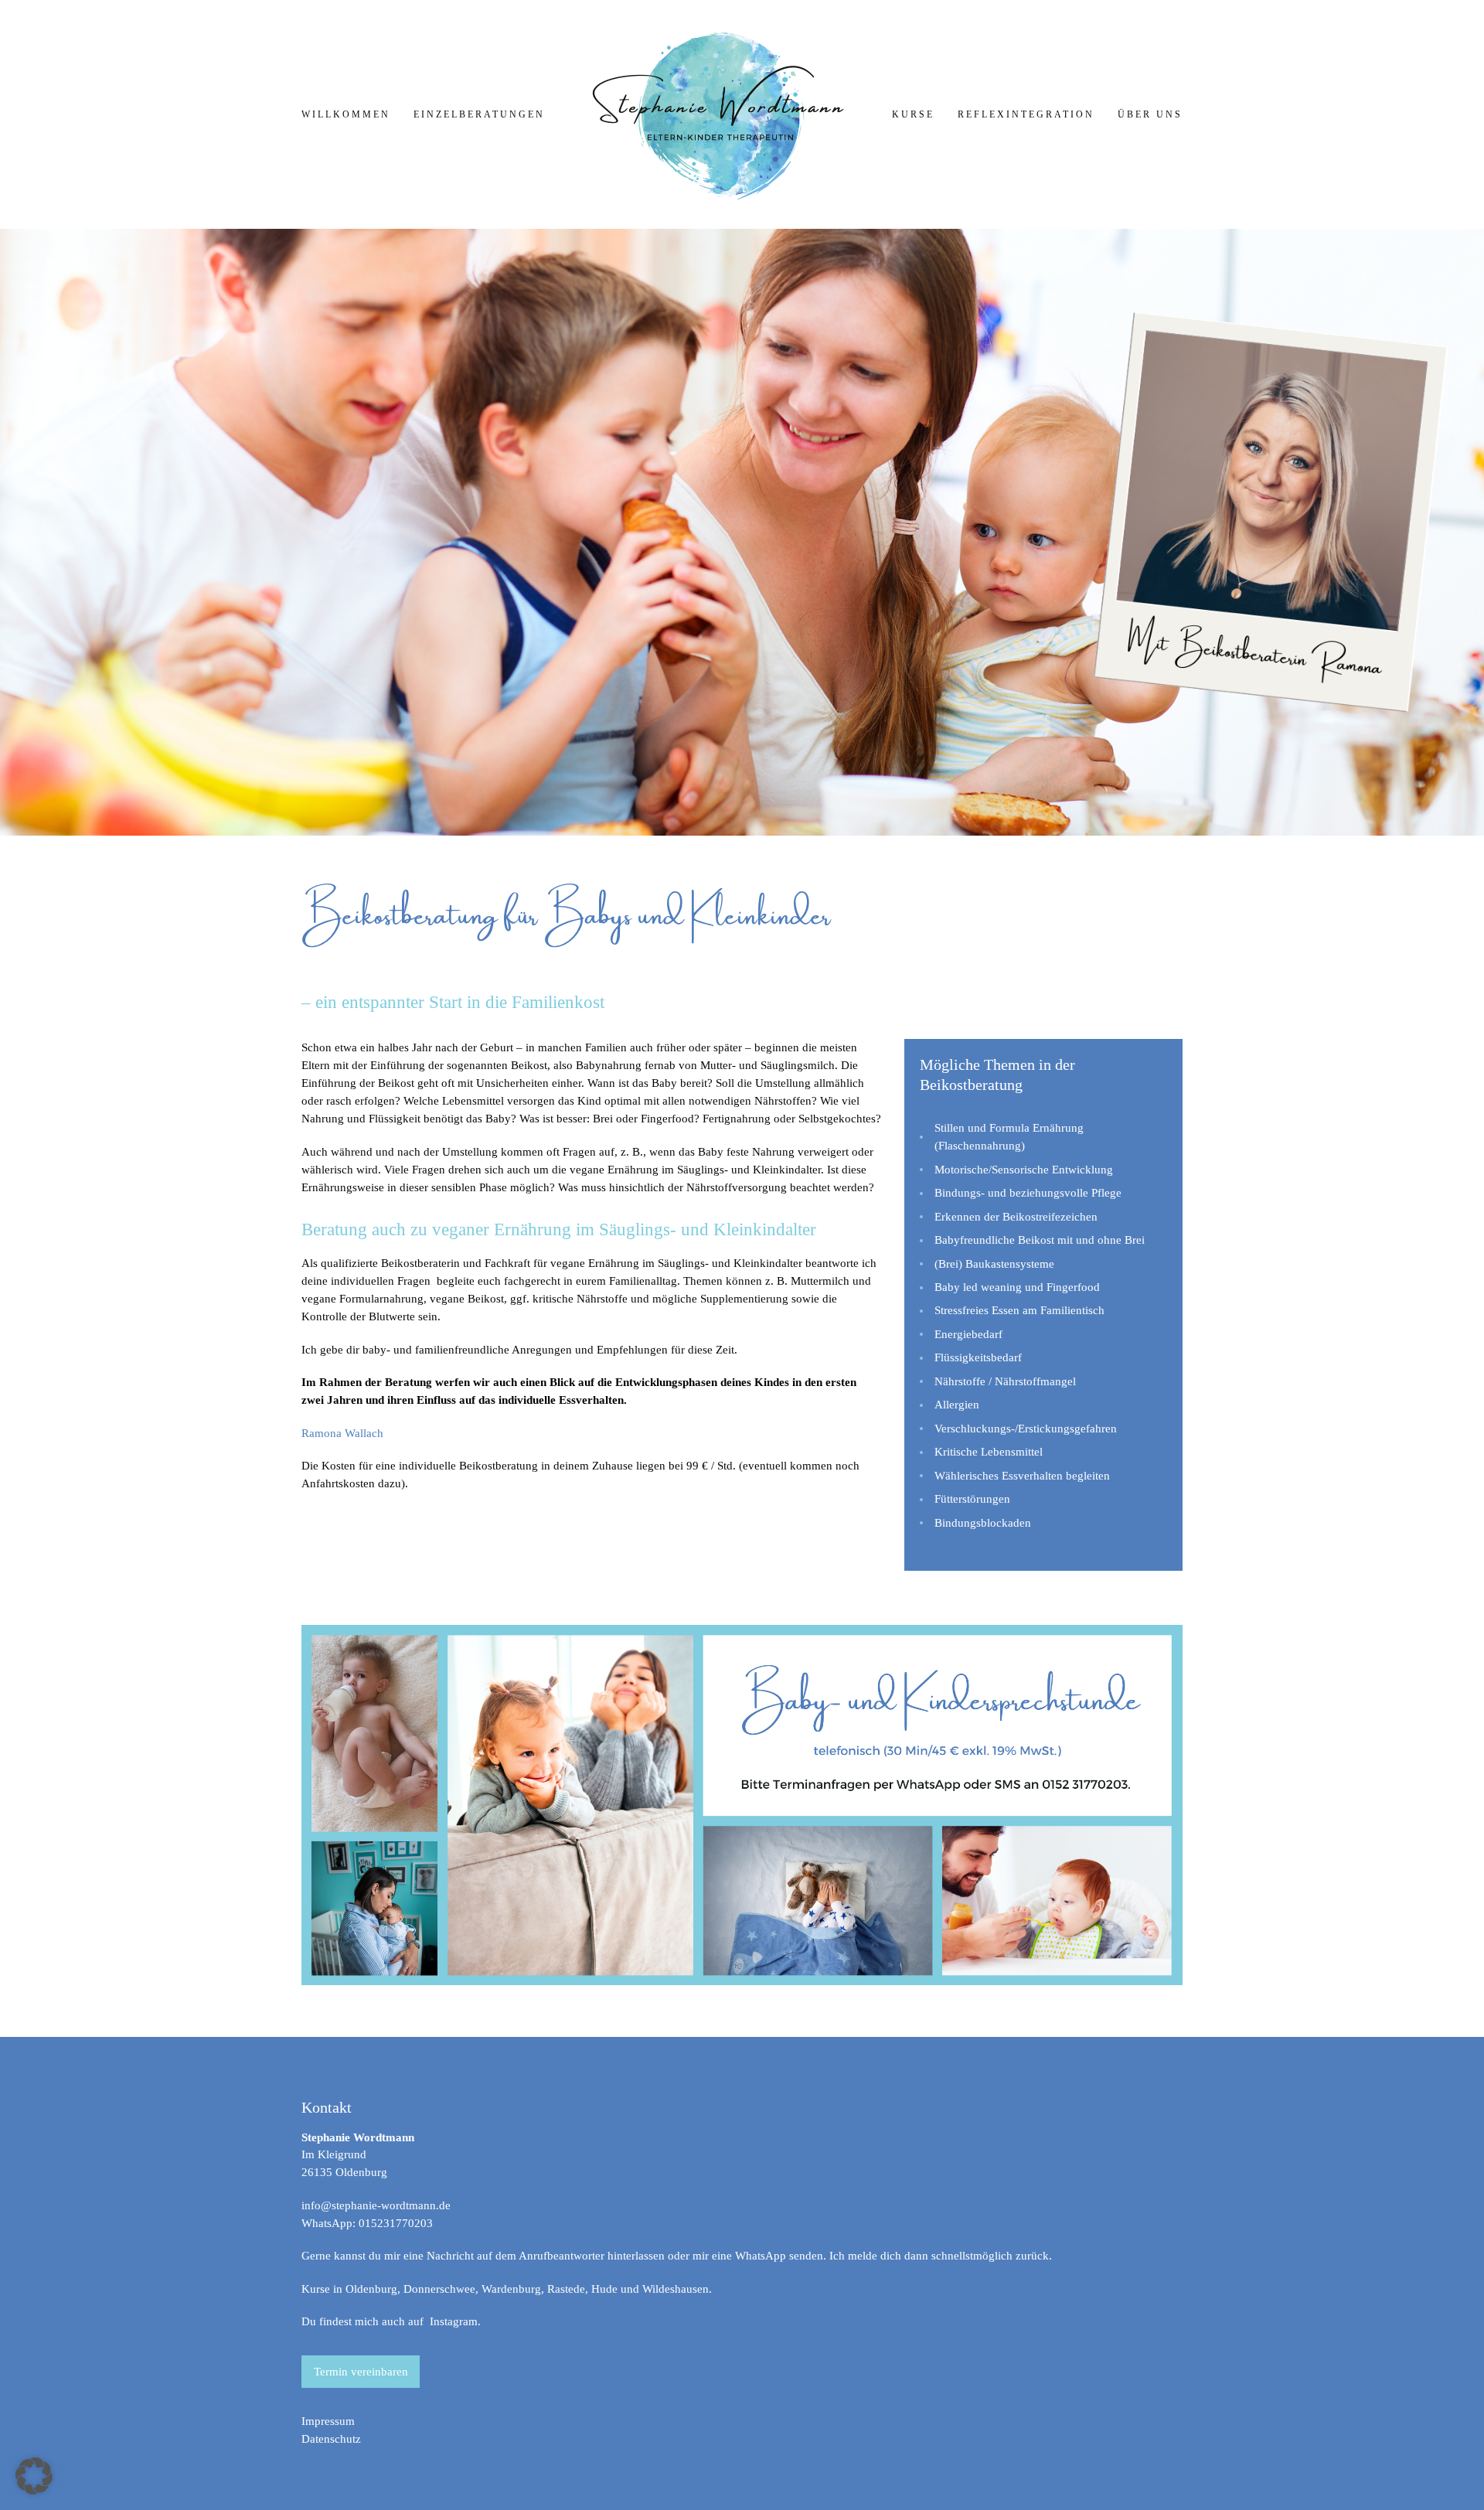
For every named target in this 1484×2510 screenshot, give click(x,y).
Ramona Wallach (342, 1433)
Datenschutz (331, 2439)
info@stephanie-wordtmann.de (376, 2205)
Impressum (328, 2421)
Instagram (454, 2321)
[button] (34, 2476)
